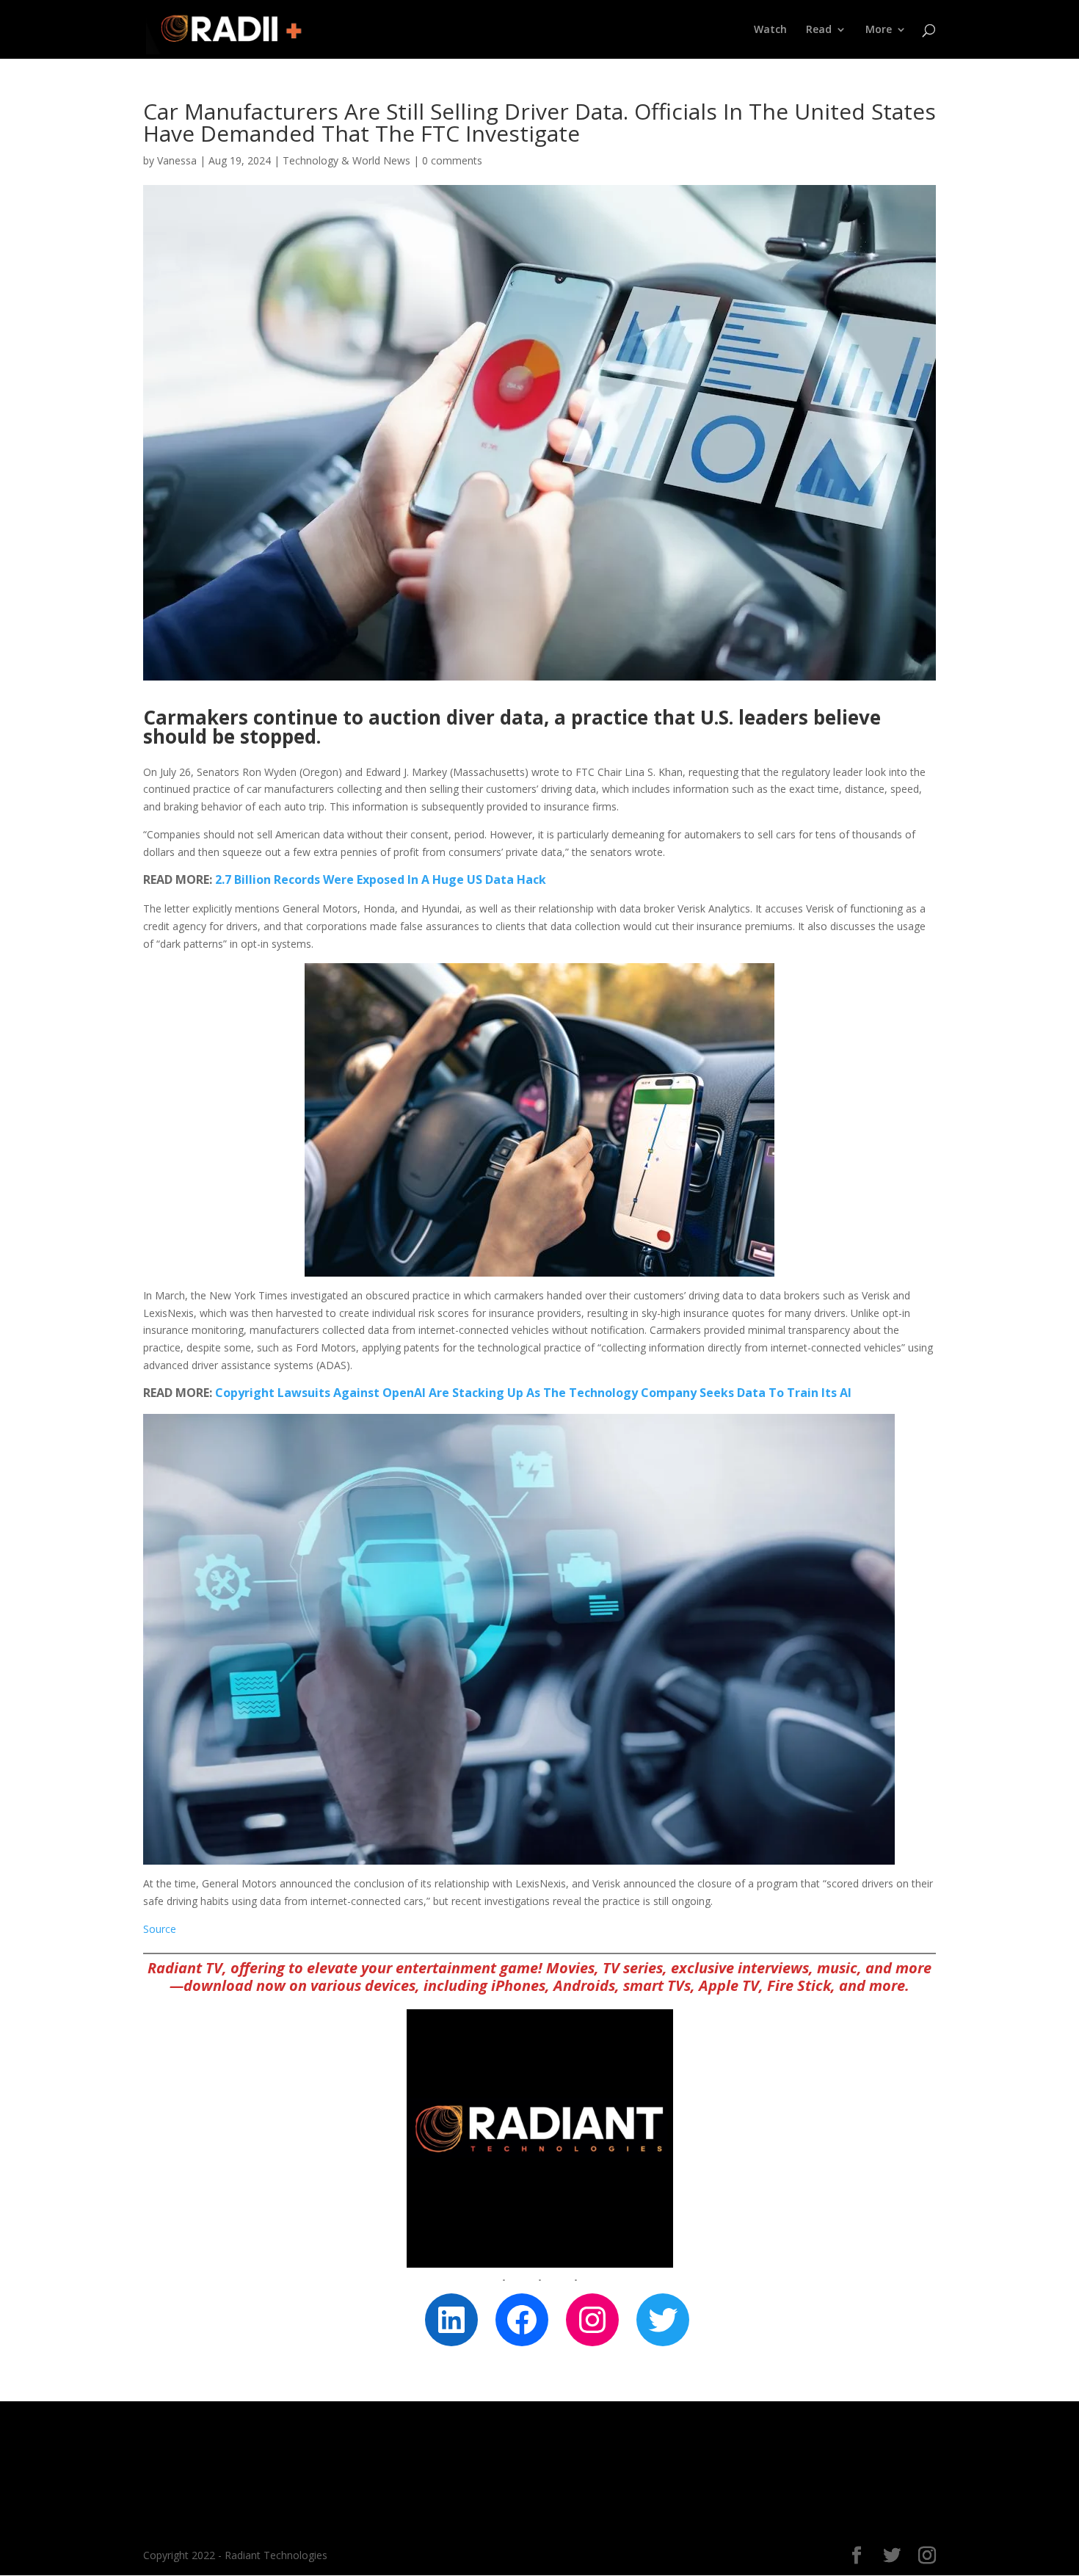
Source (160, 1929)
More (879, 30)
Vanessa (177, 160)
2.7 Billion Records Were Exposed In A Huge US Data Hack (381, 879)
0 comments (452, 160)
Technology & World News (346, 160)
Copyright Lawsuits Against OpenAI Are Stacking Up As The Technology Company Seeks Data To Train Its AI (533, 1393)
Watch (770, 30)
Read (819, 30)
